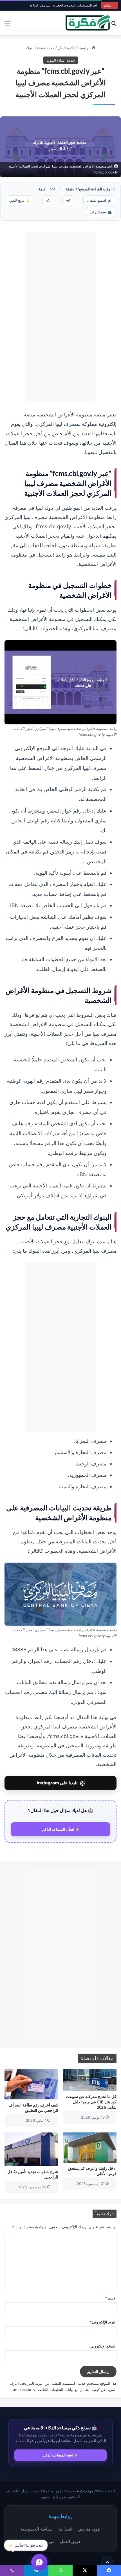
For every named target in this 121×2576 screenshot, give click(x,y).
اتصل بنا (65, 2529)
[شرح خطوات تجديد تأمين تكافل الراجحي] (31, 2149)
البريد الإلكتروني (103, 2322)
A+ (68, 200)
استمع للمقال (99, 200)
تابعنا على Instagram (61, 1783)
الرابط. (99, 778)
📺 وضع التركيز (101, 212)
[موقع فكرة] (88, 23)
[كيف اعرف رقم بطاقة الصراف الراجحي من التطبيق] (31, 2084)
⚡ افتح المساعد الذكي (60, 2455)
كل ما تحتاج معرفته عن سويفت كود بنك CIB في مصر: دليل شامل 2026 (91, 2102)
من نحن (48, 2541)
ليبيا (39, 508)
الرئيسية (85, 48)
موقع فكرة (85, 2491)
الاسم (111, 2298)
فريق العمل (70, 2541)
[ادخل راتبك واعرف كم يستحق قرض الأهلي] (90, 2148)
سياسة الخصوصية (37, 2529)
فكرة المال (66, 48)
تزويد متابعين (89, 2529)
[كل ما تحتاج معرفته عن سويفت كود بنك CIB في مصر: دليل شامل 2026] (90, 2080)
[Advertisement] (60, 317)
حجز (58, 1241)
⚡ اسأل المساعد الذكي (61, 1829)
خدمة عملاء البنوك (40, 48)
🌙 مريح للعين (19, 200)
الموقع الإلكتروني (103, 2346)
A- (48, 200)
